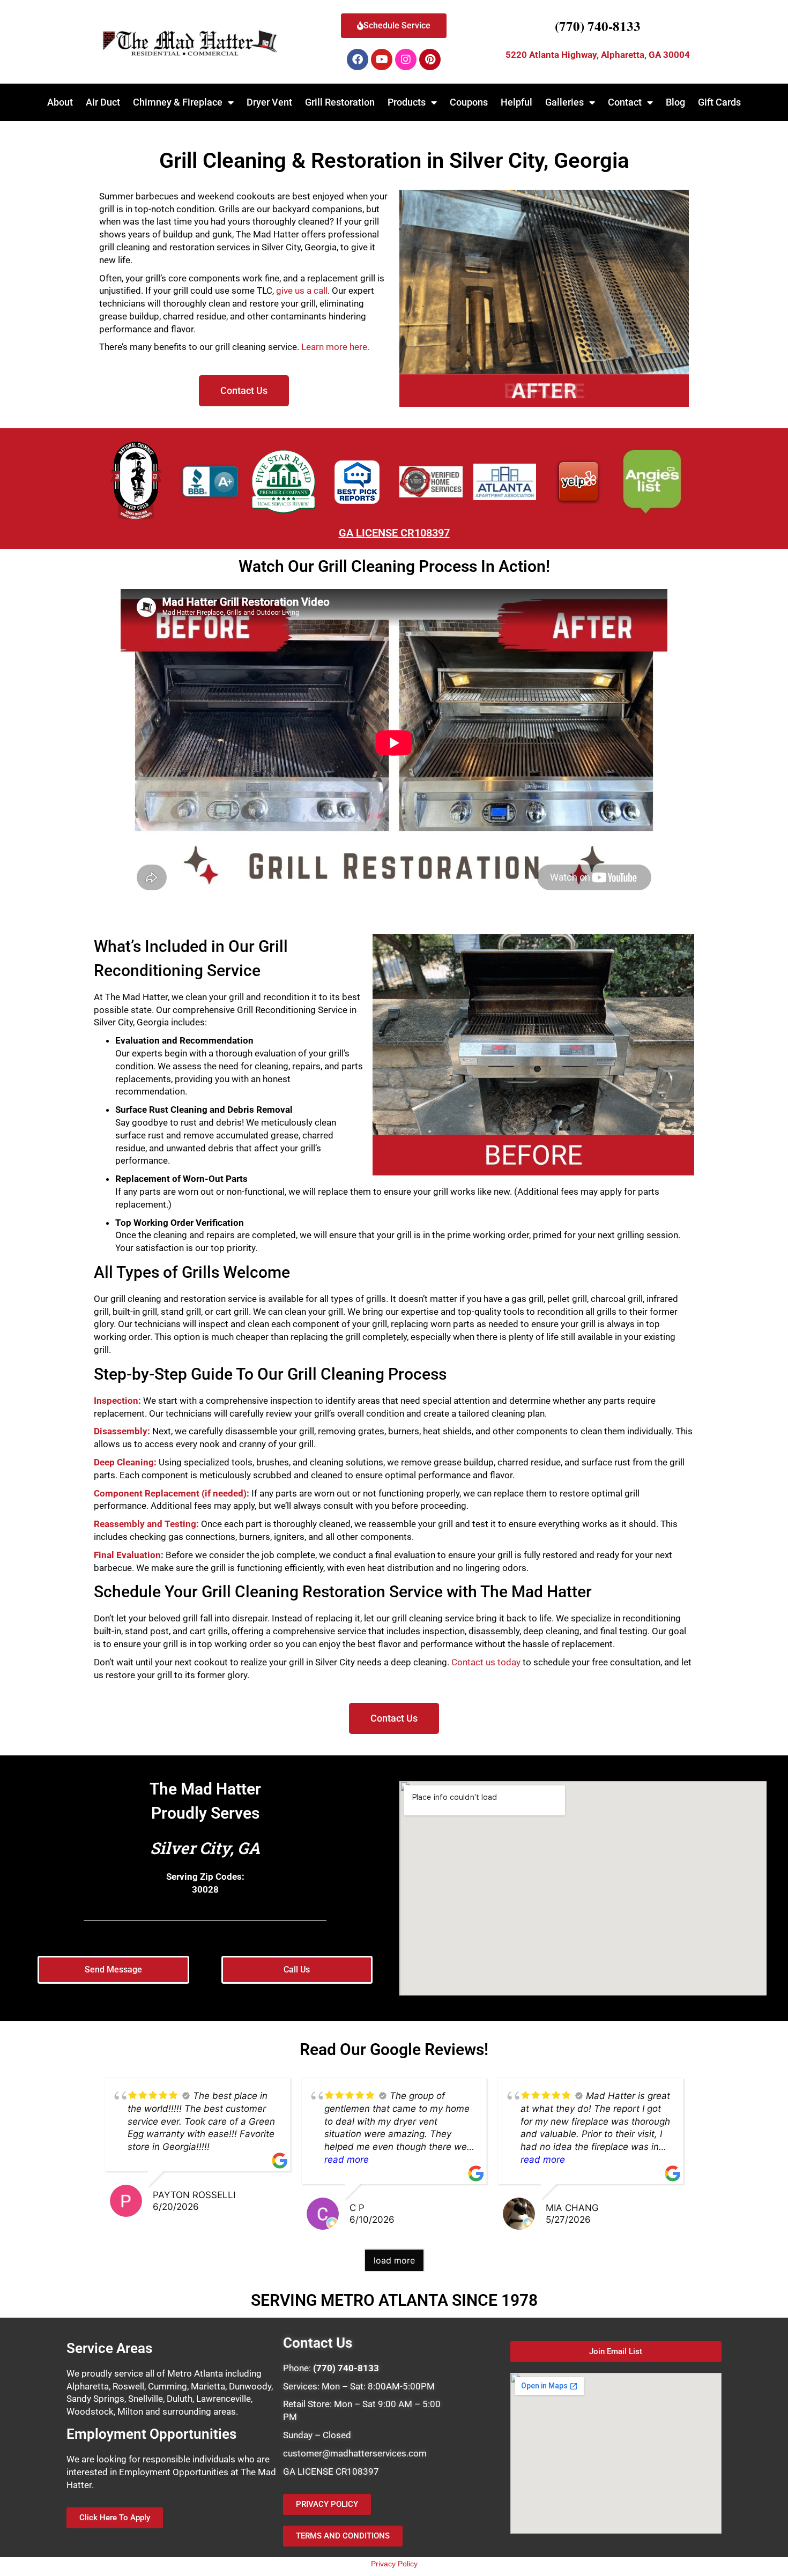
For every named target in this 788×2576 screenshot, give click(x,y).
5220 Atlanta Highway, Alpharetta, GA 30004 (598, 55)
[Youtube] (382, 59)
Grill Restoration (340, 102)
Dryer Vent (269, 102)
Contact (625, 102)
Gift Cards (719, 102)
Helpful (516, 102)
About (60, 102)
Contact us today (486, 1662)
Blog (675, 102)
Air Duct (103, 102)
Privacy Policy (394, 2564)
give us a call (302, 291)
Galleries (564, 102)
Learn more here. (335, 347)
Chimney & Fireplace (178, 102)
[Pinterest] (430, 59)
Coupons (469, 102)
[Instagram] (406, 59)
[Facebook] (358, 59)
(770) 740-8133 (598, 26)
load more (394, 2260)
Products (407, 102)
